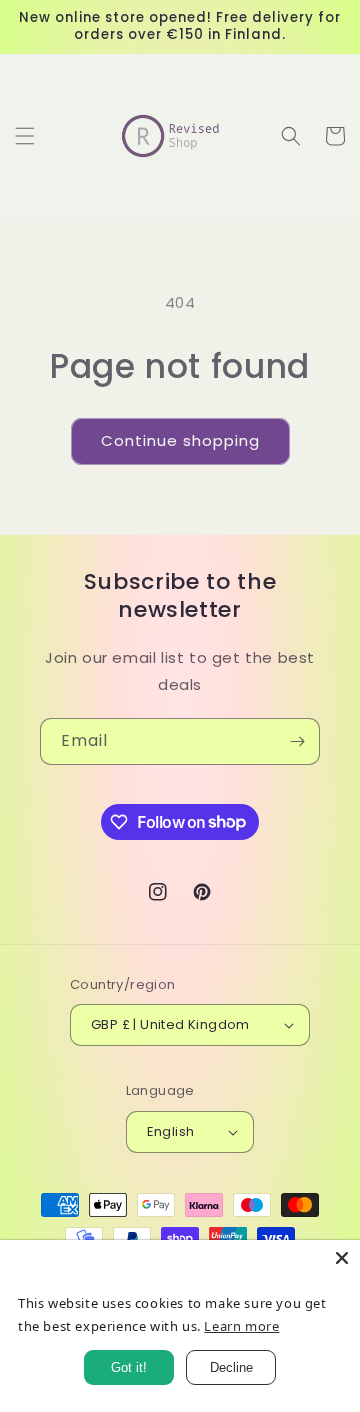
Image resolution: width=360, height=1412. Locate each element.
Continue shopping (180, 440)
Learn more (241, 1326)
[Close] (342, 1258)
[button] (25, 136)
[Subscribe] (297, 741)
